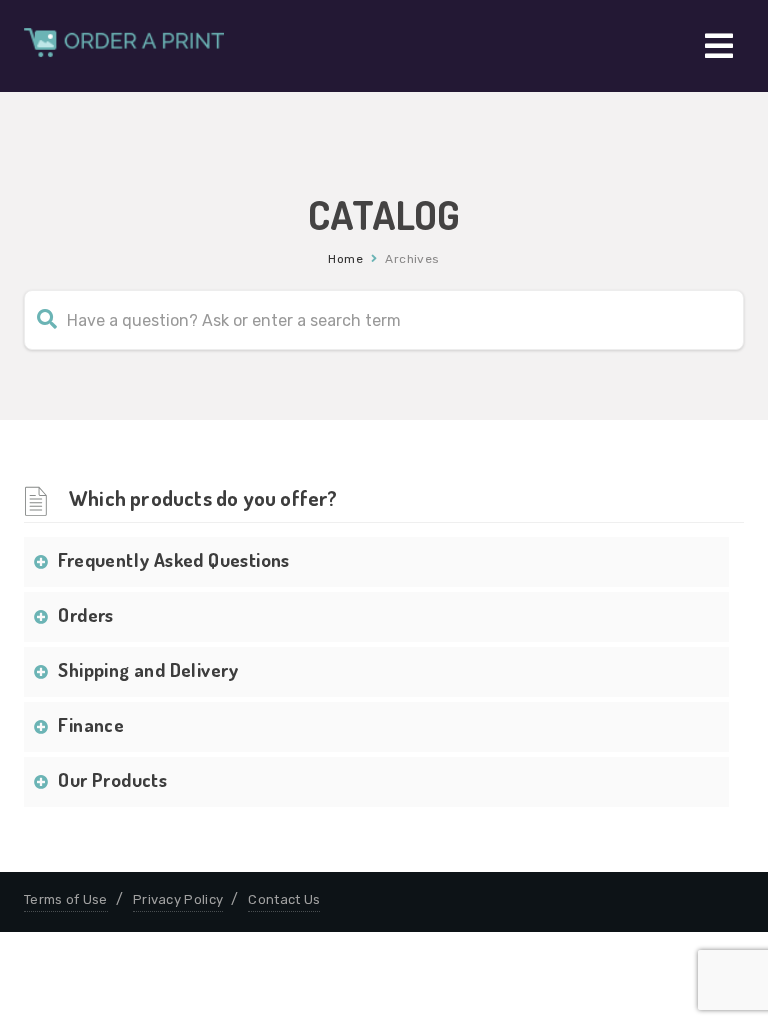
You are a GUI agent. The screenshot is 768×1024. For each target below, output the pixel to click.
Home (345, 259)
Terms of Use (66, 899)
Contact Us (284, 899)
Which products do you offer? (203, 497)
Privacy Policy (178, 899)
